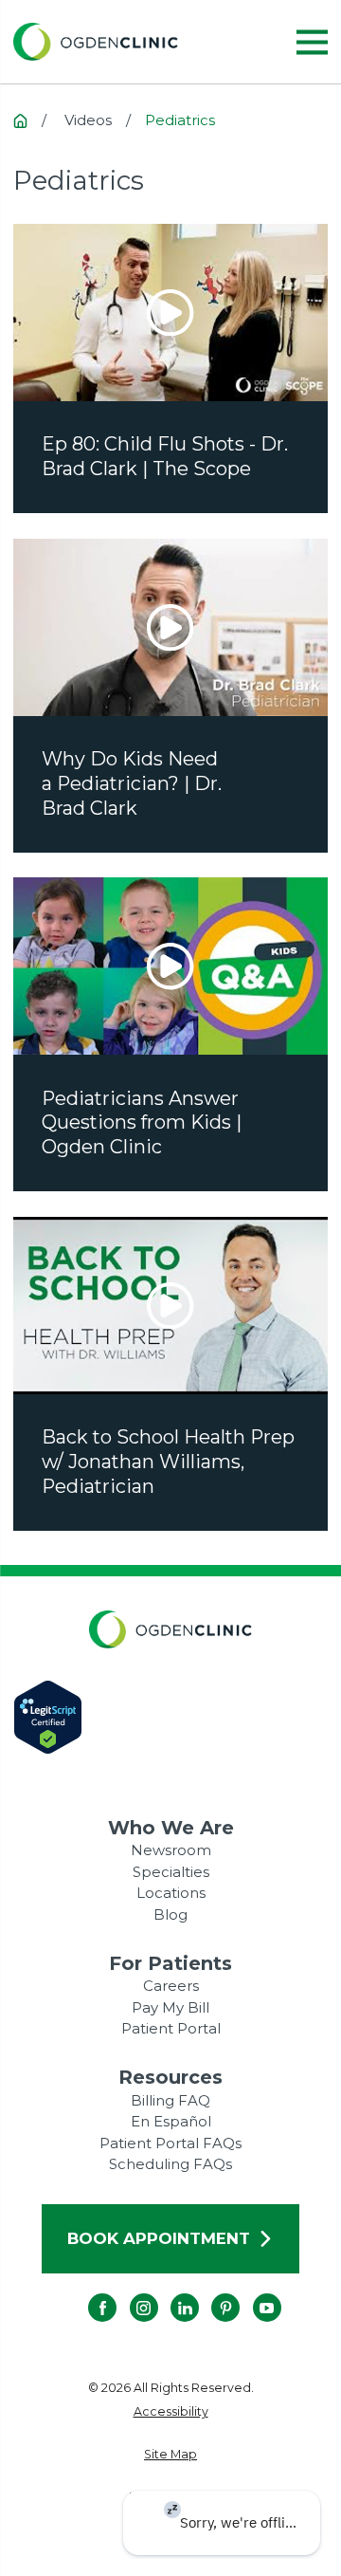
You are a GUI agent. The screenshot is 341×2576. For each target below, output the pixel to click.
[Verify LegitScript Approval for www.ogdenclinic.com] (171, 1717)
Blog (170, 1914)
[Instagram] (130, 2293)
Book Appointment (159, 2238)
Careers (171, 1986)
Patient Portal (171, 2028)
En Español (171, 2121)
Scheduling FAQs (170, 2164)
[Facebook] (88, 2293)
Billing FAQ (170, 2100)
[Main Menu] (312, 42)
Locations (171, 1893)
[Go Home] (20, 121)
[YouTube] (253, 2293)
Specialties (171, 1872)
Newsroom (171, 1850)
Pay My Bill (170, 2007)
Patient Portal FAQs (170, 2143)
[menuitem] (171, 2412)
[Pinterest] (211, 2293)
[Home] (96, 42)
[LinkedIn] (170, 2293)
